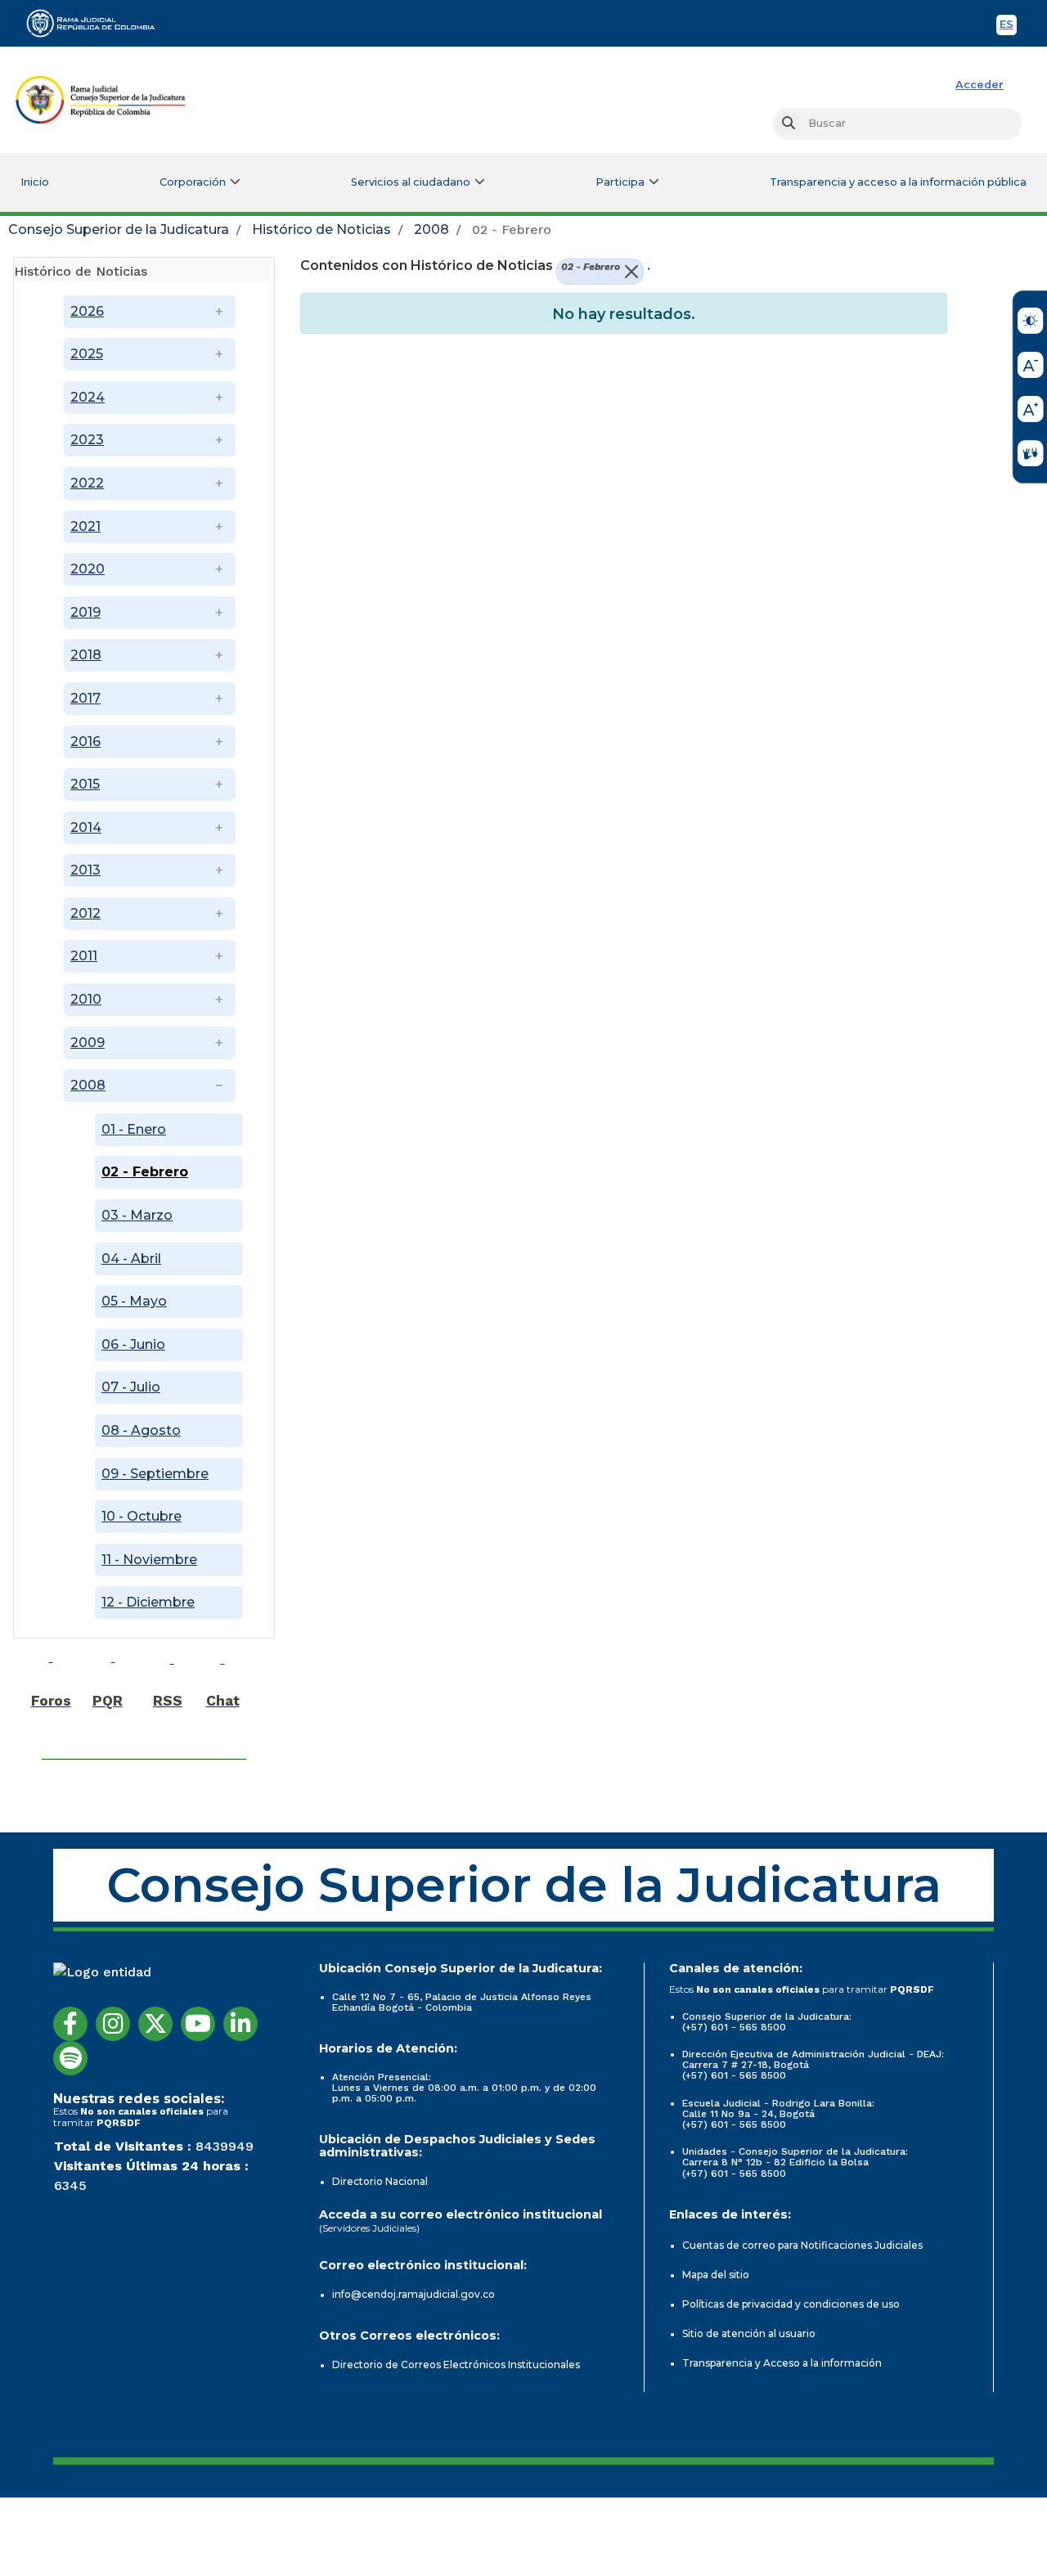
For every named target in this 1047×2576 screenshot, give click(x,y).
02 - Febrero (145, 1172)
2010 (86, 999)
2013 (85, 870)
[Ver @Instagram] (113, 2024)
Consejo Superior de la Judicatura (119, 229)
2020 (88, 569)
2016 (85, 742)
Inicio (35, 182)
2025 (87, 354)
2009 (88, 1043)
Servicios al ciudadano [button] (411, 182)
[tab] (144, 270)
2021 (85, 526)
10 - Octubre (142, 1516)
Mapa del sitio (716, 2275)
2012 (85, 913)
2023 (87, 440)
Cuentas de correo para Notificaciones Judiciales (802, 2245)
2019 (85, 612)
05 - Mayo (134, 1301)
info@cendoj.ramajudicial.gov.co (413, 2294)
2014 (86, 827)
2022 (87, 483)
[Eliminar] (629, 272)
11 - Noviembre (149, 1560)
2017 (85, 698)
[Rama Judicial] (98, 23)
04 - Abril (131, 1259)
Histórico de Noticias (321, 229)
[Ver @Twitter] (155, 2024)
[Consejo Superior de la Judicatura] (101, 100)
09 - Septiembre (155, 1474)
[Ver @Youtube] (198, 2024)
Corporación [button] (193, 182)
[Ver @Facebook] (70, 2024)
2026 (87, 311)
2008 (431, 229)
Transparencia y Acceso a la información (782, 2363)
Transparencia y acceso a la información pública (898, 182)
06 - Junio (133, 1344)
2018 (86, 655)
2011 (84, 956)
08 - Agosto (141, 1430)
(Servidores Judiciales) (369, 2228)
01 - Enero (134, 1129)
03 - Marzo (137, 1215)
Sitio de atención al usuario (749, 2333)
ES (1008, 27)
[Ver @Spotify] (70, 2058)
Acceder (980, 85)
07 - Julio (131, 1387)
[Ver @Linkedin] (240, 2024)
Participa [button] (620, 182)
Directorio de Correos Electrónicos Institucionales (456, 2365)
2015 (85, 784)
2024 (88, 397)
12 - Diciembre (148, 1602)
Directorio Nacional (380, 2181)
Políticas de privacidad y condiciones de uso (791, 2304)
